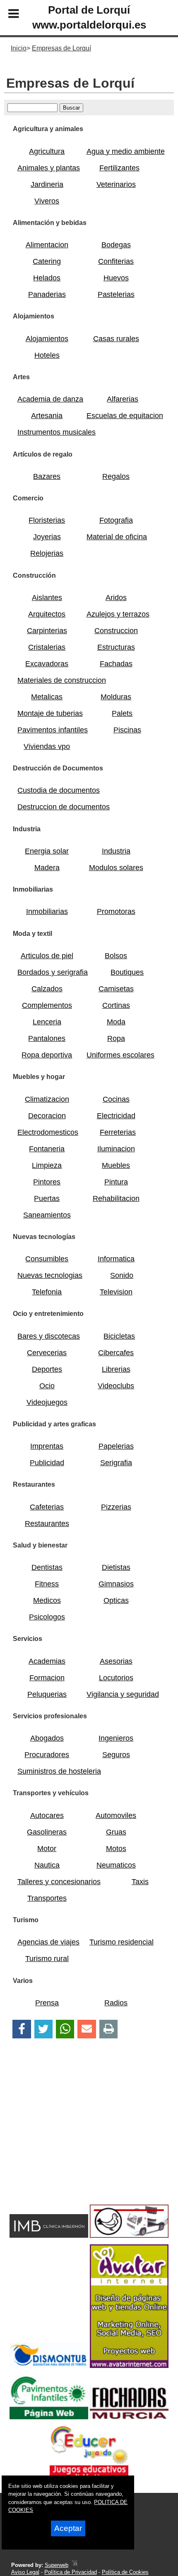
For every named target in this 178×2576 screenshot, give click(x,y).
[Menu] (7, 15)
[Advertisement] (76, 2136)
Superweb (57, 2565)
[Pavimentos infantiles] (49, 2417)
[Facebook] (22, 2029)
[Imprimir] (109, 2029)
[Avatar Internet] (129, 2366)
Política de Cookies (125, 2572)
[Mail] (87, 2029)
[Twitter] (43, 2029)
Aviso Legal (25, 2572)
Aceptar (68, 2528)
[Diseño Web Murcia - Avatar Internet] (75, 2565)
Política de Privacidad (71, 2572)
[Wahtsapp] (65, 2029)
